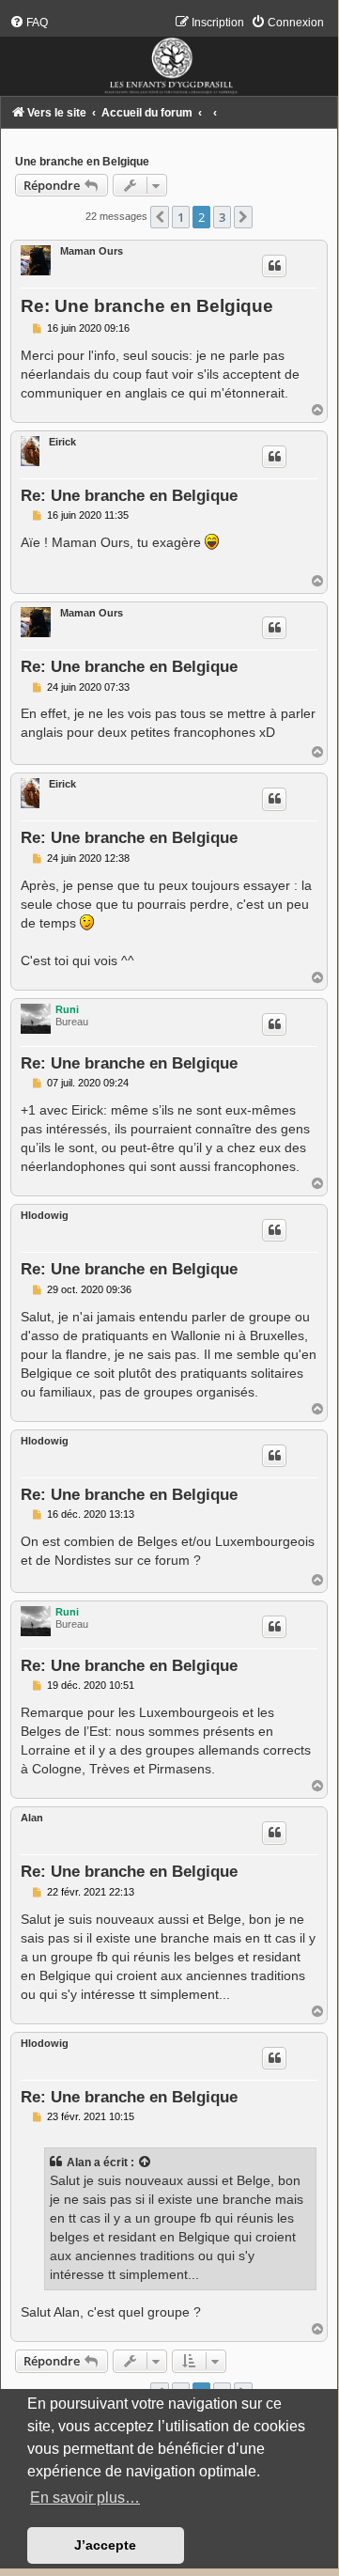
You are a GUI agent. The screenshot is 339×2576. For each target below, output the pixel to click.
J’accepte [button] (105, 2545)
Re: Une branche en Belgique (147, 306)
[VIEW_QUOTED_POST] (146, 2162)
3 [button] (222, 217)
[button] (160, 217)
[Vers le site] (169, 55)
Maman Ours (92, 251)
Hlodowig (45, 1215)
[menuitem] (29, 23)
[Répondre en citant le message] (274, 266)
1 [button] (181, 217)
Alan (32, 1818)
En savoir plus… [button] (85, 2498)
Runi (67, 1009)
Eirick (62, 442)
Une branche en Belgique (82, 162)
